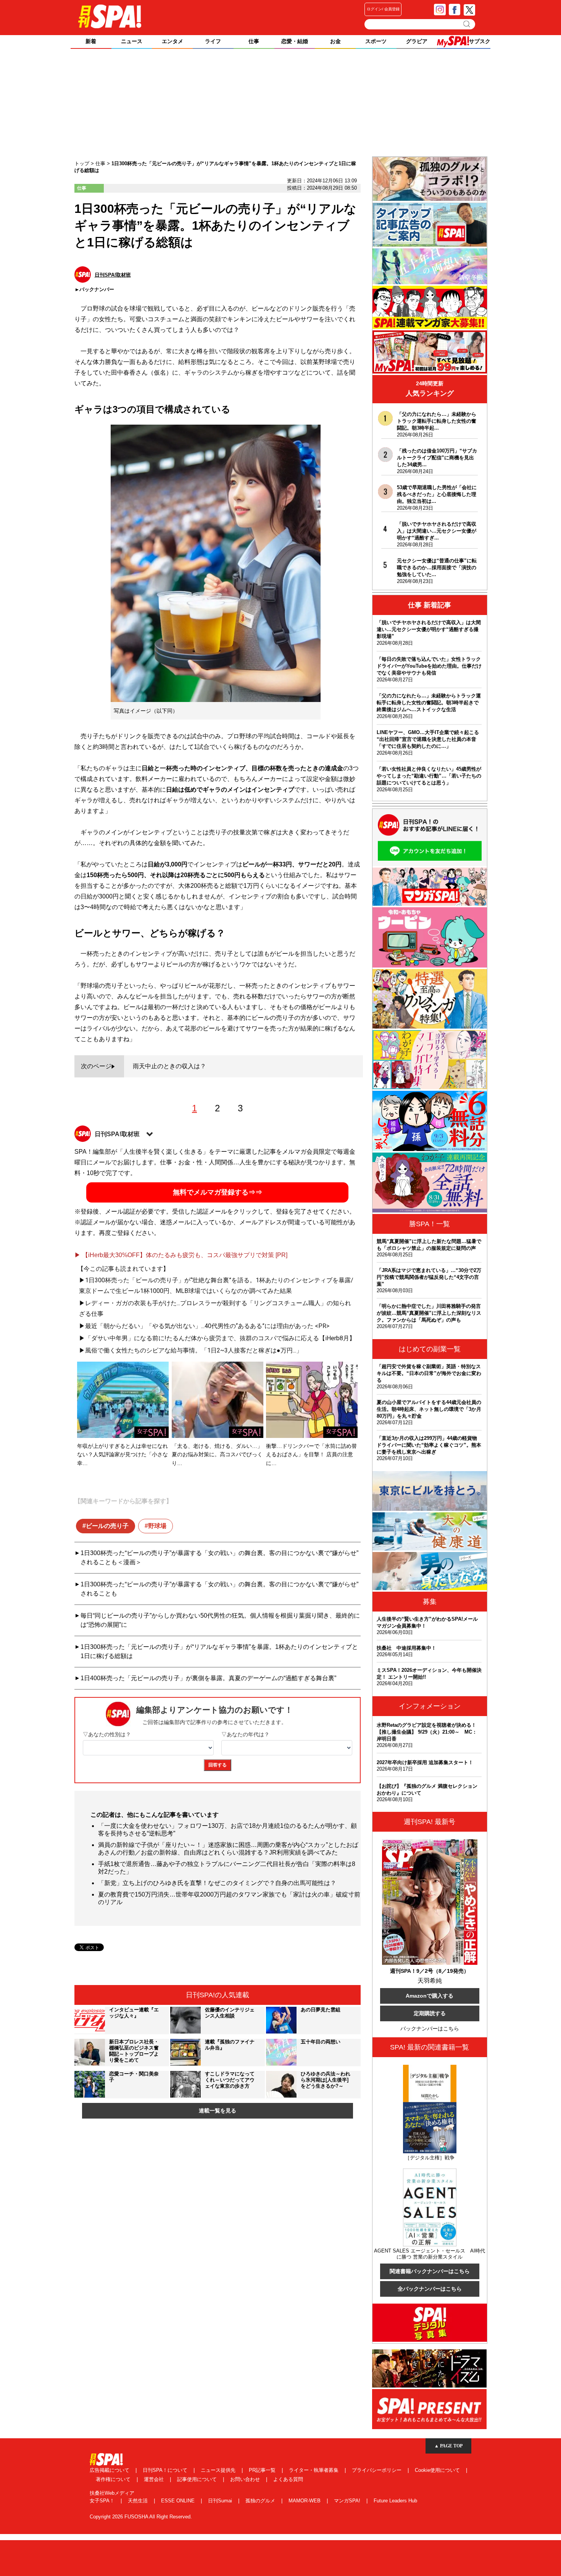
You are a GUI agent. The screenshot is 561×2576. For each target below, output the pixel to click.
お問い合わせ (246, 2479)
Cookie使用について (438, 2470)
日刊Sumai (221, 2501)
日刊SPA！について (166, 2470)
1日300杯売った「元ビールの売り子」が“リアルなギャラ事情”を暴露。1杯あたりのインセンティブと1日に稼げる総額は (219, 1651)
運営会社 (155, 2479)
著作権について (114, 2479)
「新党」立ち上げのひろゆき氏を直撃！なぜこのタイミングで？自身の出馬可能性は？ (217, 1883)
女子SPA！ (103, 2501)
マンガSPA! (348, 2501)
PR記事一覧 (263, 2470)
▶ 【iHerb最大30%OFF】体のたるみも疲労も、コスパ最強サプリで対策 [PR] (181, 1255)
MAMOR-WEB (305, 2501)
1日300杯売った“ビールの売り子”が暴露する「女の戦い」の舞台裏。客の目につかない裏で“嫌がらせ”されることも (219, 1589)
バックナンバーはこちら (430, 2029)
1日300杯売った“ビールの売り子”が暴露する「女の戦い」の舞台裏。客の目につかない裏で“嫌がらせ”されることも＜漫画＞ (219, 1558)
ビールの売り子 (107, 1526)
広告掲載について (110, 2470)
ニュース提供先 (219, 2470)
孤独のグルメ (261, 2501)
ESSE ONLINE (179, 2501)
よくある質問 (288, 2479)
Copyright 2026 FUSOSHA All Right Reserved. (141, 2517)
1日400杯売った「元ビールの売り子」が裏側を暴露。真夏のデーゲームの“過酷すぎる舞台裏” (208, 1678)
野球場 (157, 1526)
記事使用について (198, 2479)
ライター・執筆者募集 (314, 2470)
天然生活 (139, 2501)
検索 (467, 24)
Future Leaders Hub (395, 2501)
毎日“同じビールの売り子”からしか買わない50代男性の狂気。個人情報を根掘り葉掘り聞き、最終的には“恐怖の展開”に (220, 1620)
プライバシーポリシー (377, 2470)
